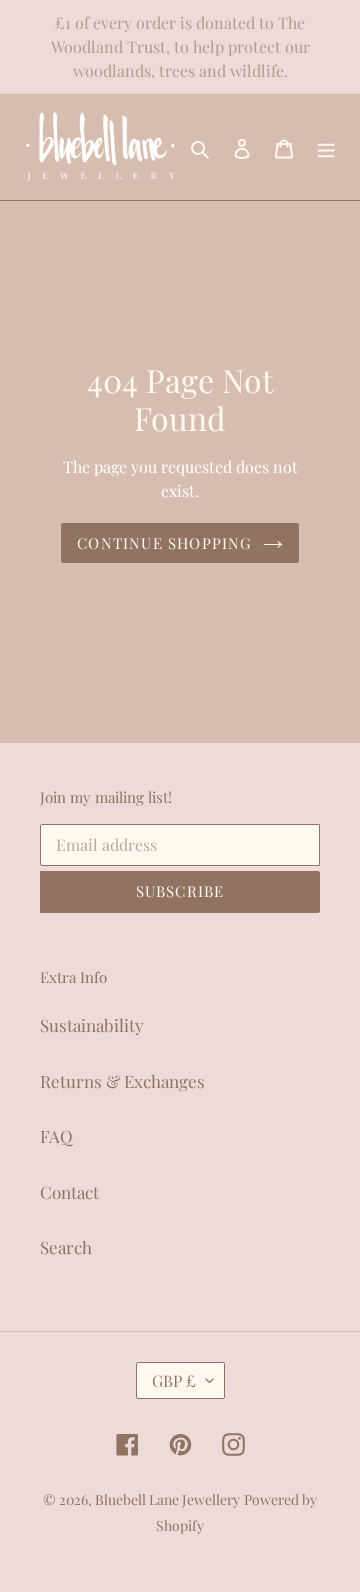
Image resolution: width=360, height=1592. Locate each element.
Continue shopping (164, 543)
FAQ (56, 1136)
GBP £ (174, 1380)
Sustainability (92, 1025)
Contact (69, 1192)
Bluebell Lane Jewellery (167, 1499)
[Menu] (326, 147)
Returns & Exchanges (122, 1081)
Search (66, 1247)
